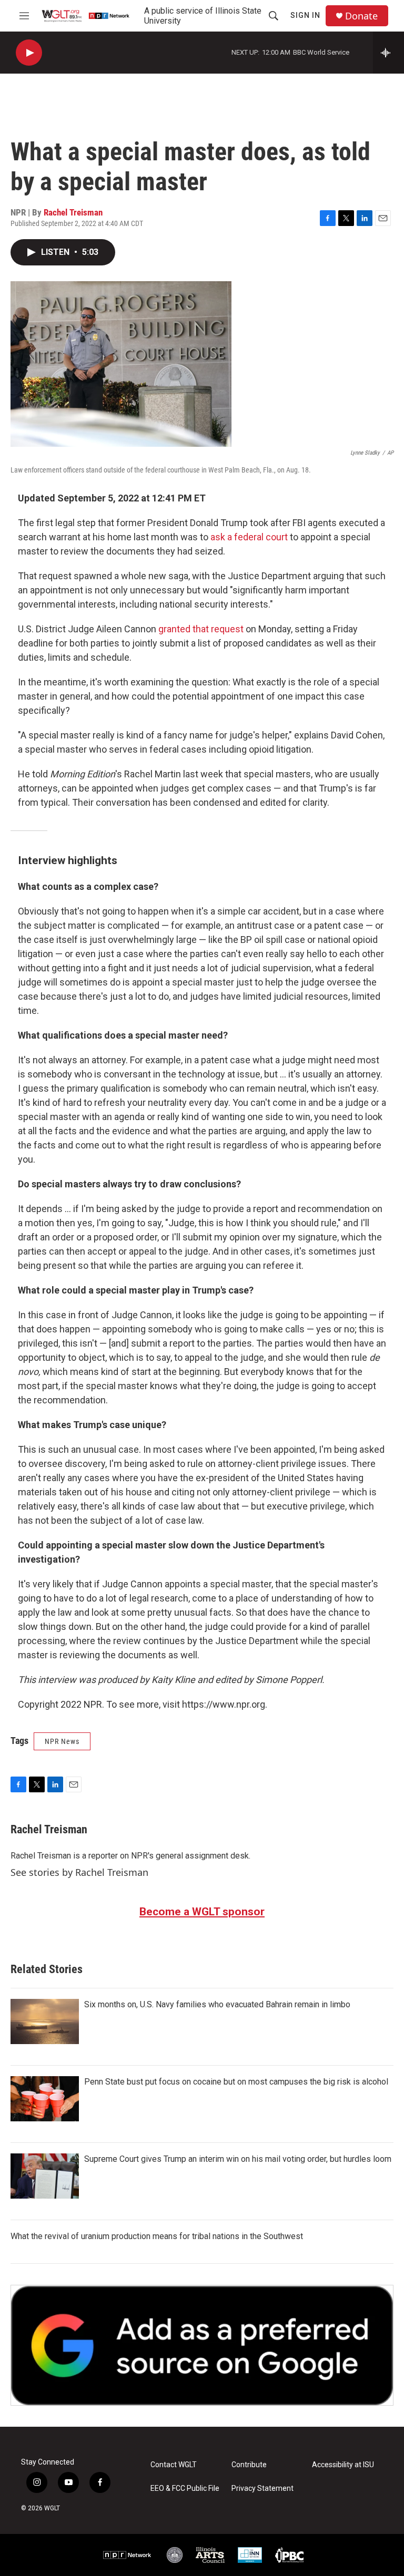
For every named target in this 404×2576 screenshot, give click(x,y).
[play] (29, 53)
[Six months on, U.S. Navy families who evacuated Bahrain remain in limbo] (45, 2021)
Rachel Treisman (73, 212)
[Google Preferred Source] (202, 2345)
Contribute (249, 2465)
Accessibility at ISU (343, 2465)
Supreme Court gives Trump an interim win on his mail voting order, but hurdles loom (238, 2159)
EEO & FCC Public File (185, 2488)
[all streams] (388, 53)
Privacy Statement (262, 2488)
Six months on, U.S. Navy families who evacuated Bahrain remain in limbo (217, 2004)
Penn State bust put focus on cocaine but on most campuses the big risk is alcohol (236, 2082)
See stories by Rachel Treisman (79, 1872)
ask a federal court (249, 537)
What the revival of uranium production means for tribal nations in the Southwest (157, 2236)
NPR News (62, 1741)
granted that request (202, 629)
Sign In (305, 15)
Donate (361, 16)
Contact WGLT (174, 2465)
